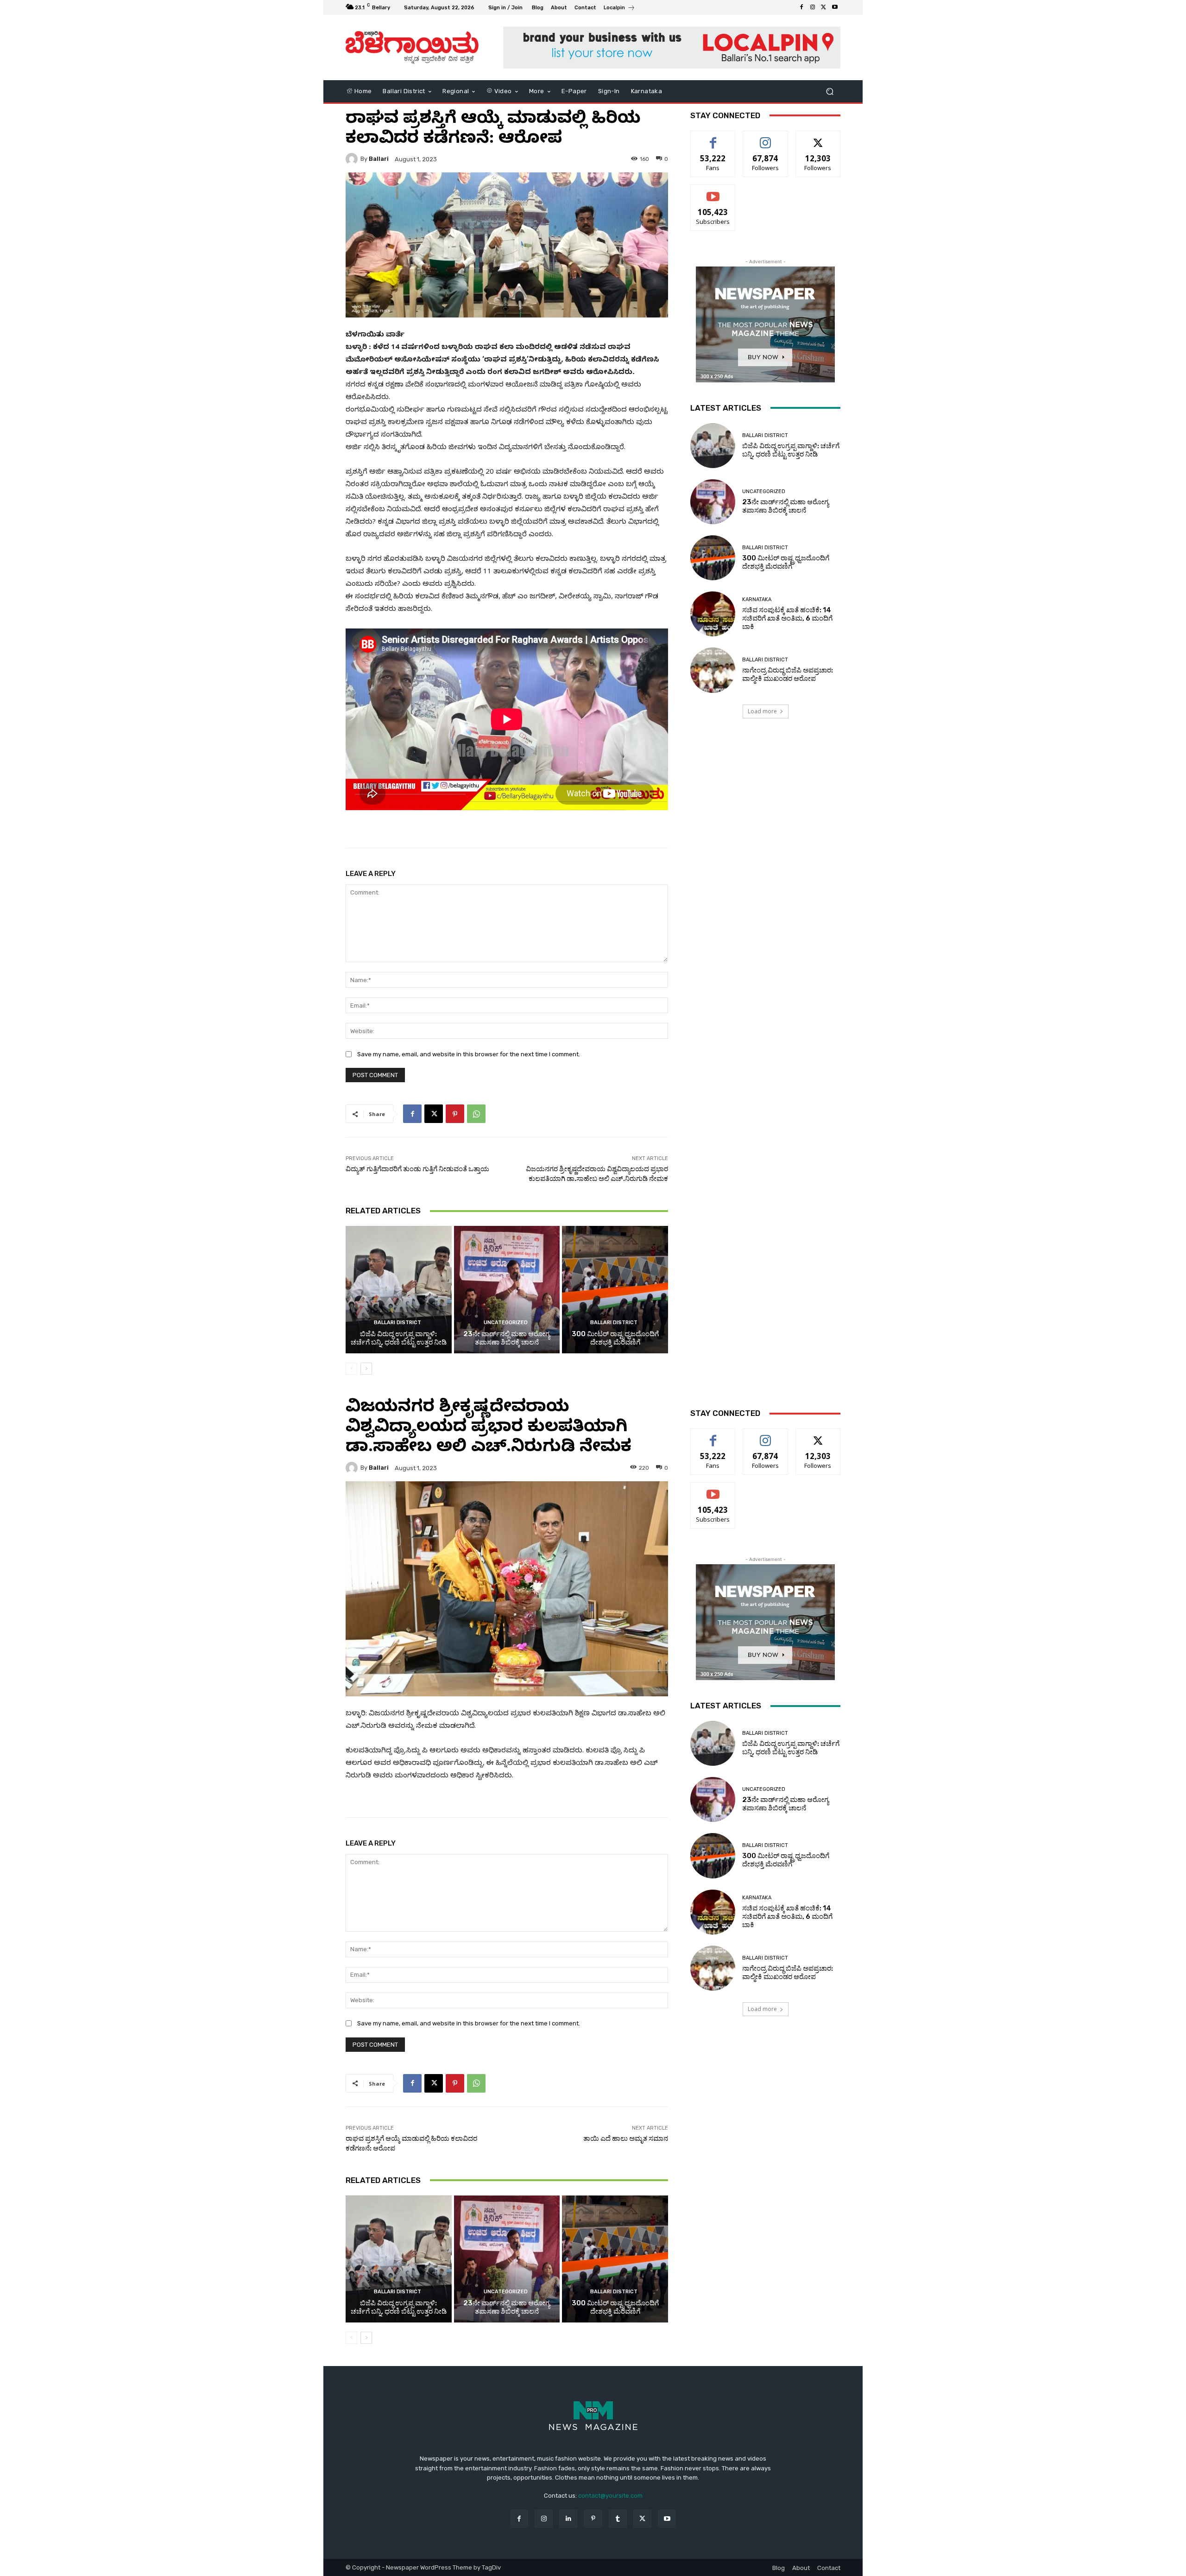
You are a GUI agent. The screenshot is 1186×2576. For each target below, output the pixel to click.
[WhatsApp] (476, 1114)
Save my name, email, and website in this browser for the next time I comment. (469, 1054)
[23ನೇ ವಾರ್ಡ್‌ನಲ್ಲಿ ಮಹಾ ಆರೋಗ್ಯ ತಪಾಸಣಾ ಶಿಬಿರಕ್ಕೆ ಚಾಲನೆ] (507, 1289)
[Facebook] (801, 7)
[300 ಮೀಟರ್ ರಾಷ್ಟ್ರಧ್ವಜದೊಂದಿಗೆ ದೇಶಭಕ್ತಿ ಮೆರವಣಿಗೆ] (615, 1289)
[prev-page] (351, 1369)
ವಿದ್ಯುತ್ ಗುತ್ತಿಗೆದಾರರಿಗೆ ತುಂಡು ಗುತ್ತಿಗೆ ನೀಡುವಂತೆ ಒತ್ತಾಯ (417, 1169)
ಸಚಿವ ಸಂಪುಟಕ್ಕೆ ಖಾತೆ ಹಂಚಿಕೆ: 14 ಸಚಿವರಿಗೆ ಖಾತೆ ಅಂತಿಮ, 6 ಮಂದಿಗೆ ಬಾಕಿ (787, 618)
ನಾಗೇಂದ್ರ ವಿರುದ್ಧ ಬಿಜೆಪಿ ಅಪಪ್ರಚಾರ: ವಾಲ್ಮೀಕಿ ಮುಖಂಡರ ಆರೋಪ (788, 674)
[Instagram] (813, 7)
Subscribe (713, 192)
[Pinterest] (455, 1114)
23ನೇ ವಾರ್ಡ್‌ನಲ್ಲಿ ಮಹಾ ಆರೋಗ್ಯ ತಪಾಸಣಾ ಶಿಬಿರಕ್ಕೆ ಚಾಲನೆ (507, 1338)
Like (713, 138)
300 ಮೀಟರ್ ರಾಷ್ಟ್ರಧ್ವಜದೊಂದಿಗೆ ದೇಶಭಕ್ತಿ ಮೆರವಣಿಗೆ (615, 1338)
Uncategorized (506, 1323)
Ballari (379, 159)
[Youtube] (835, 7)
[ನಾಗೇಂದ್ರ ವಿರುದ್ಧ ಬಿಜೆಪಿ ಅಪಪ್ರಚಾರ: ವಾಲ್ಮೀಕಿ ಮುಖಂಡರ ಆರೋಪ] (713, 670)
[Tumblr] (618, 2519)
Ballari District (397, 1323)
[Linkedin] (568, 2519)
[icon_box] (619, 9)
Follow (766, 138)
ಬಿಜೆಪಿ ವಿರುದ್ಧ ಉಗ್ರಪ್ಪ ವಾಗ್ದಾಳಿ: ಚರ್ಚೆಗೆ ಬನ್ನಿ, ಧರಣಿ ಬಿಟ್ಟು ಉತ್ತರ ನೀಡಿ (399, 1338)
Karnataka (757, 600)
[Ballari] (353, 159)
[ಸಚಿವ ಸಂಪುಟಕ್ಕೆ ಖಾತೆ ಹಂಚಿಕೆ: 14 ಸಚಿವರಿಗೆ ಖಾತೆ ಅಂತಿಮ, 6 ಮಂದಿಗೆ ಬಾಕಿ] (713, 614)
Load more (762, 711)
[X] (824, 7)
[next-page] (366, 1369)
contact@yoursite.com (610, 2496)
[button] (830, 91)
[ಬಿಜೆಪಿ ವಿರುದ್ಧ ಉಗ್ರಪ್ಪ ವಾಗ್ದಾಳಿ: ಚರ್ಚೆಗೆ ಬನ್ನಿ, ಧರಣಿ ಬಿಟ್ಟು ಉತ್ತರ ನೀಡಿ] (399, 1289)
